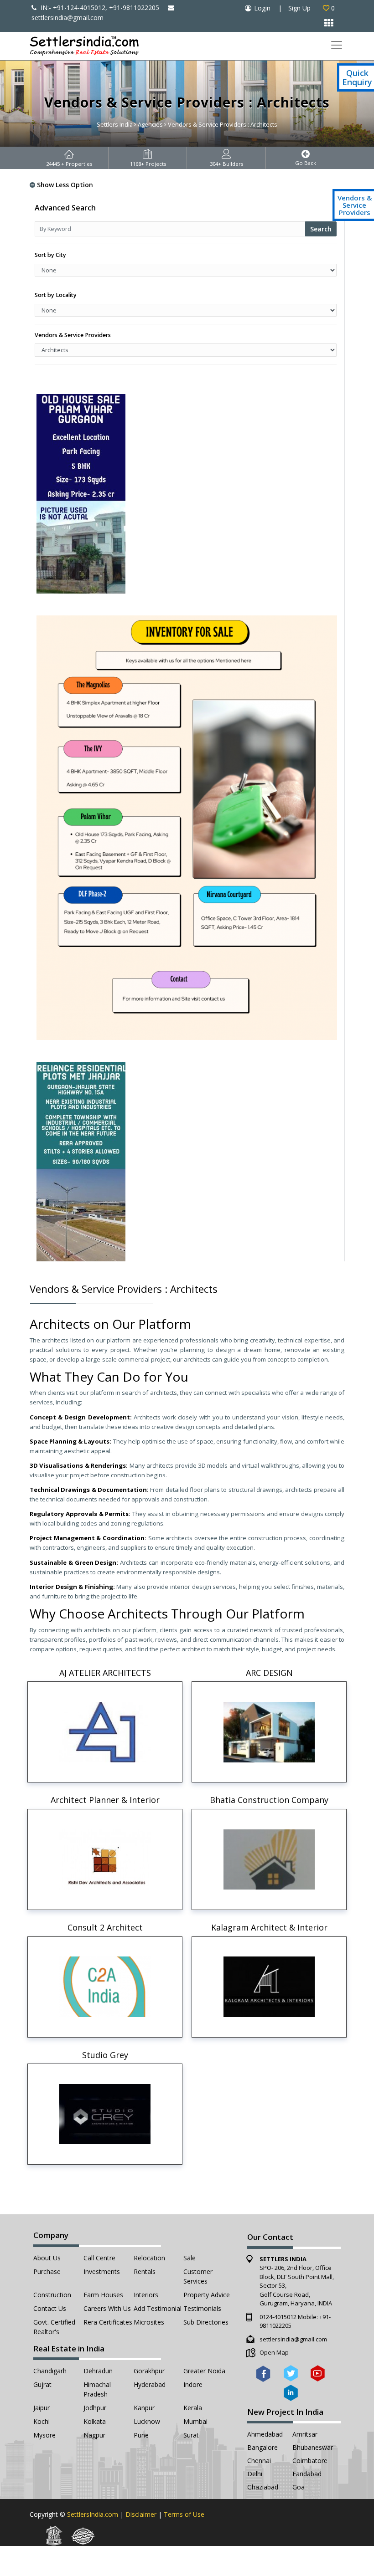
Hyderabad (150, 2384)
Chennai (259, 2461)
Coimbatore (310, 2461)
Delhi (255, 2474)
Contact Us (50, 2308)
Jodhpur (95, 2408)
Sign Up (299, 8)
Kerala (193, 2408)
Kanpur (144, 2408)
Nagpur (94, 2435)
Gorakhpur (149, 2371)
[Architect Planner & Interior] (105, 1859)
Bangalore (262, 2447)
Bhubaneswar (313, 2447)
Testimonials (202, 2308)
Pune (141, 2435)
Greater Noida (204, 2371)
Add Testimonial (158, 2308)
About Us (47, 2258)
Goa (299, 2487)
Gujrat (42, 2384)
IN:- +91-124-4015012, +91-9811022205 (99, 8)
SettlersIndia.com (93, 2514)
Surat (191, 2435)
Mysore (44, 2435)
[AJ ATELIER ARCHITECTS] (105, 1732)
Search (321, 229)
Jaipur (42, 2408)
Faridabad (307, 2474)
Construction (52, 2295)
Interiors (146, 2295)
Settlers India (115, 124)
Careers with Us (107, 2308)
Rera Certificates (108, 2322)
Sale (190, 2258)
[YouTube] (318, 2373)
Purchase (47, 2271)
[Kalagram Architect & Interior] (269, 1987)
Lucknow (147, 2421)
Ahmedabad (265, 2434)
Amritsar (305, 2434)
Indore (193, 2384)
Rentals (145, 2271)
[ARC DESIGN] (269, 1732)
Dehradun (98, 2371)
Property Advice (207, 2295)
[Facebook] (263, 2373)
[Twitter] (291, 2373)
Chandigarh (50, 2371)
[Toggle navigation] (336, 45)
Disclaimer (141, 2514)
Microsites (149, 2322)
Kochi (42, 2421)
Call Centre (99, 2258)
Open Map (274, 2352)
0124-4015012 (278, 2317)
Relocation (149, 2258)
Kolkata (95, 2421)
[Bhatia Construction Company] (269, 1859)
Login (262, 8)
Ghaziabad (263, 2487)
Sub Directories (206, 2322)
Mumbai (195, 2421)
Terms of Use (184, 2514)
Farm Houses (103, 2295)
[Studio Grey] (105, 2114)
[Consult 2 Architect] (105, 1987)
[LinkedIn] (291, 2393)
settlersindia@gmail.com (293, 2339)
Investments (102, 2271)
